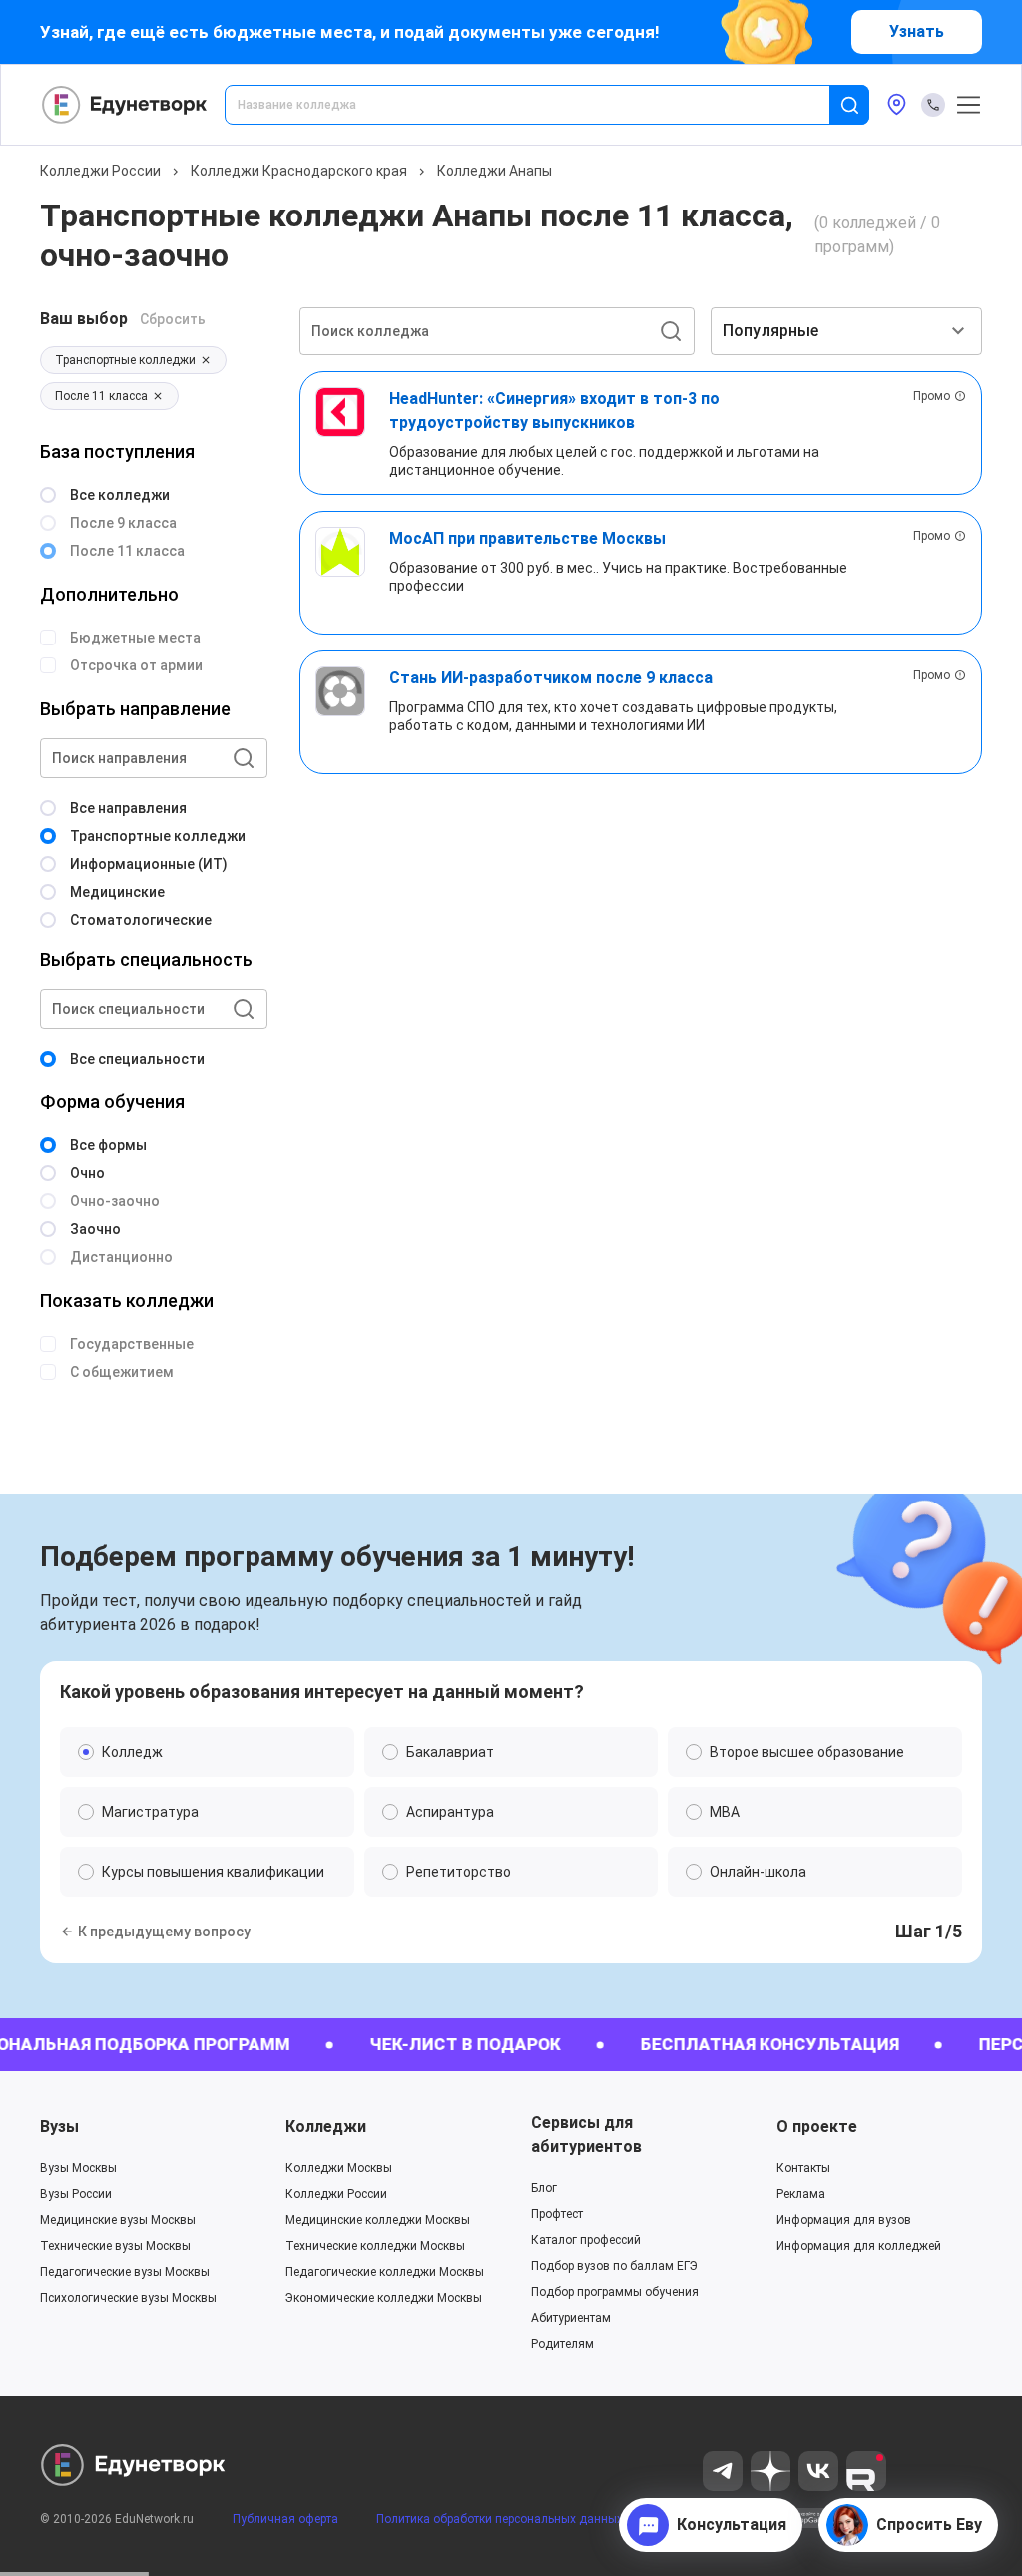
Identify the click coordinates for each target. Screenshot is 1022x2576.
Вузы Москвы (78, 2168)
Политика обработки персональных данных (500, 2519)
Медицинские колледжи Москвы (378, 2220)
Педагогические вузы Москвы (125, 2272)
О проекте (817, 2127)
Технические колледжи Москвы (375, 2246)
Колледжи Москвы (339, 2168)
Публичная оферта (285, 2519)
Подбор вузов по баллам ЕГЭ (614, 2266)
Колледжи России (100, 171)
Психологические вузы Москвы (128, 2298)
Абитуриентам (571, 2318)
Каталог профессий (586, 2240)
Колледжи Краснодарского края (299, 171)
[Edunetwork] (125, 105)
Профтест (557, 2214)
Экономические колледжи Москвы (384, 2298)
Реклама (801, 2194)
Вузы (59, 2127)
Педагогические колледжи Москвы (385, 2272)
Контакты (803, 2168)
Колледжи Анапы (495, 171)
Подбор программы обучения (615, 2292)
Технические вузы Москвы (115, 2246)
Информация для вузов (844, 2220)
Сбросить (173, 319)
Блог (544, 2188)
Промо (932, 396)
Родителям (562, 2344)
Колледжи (326, 2127)
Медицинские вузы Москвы (118, 2220)
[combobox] (541, 105)
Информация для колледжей (859, 2246)
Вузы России (76, 2194)
